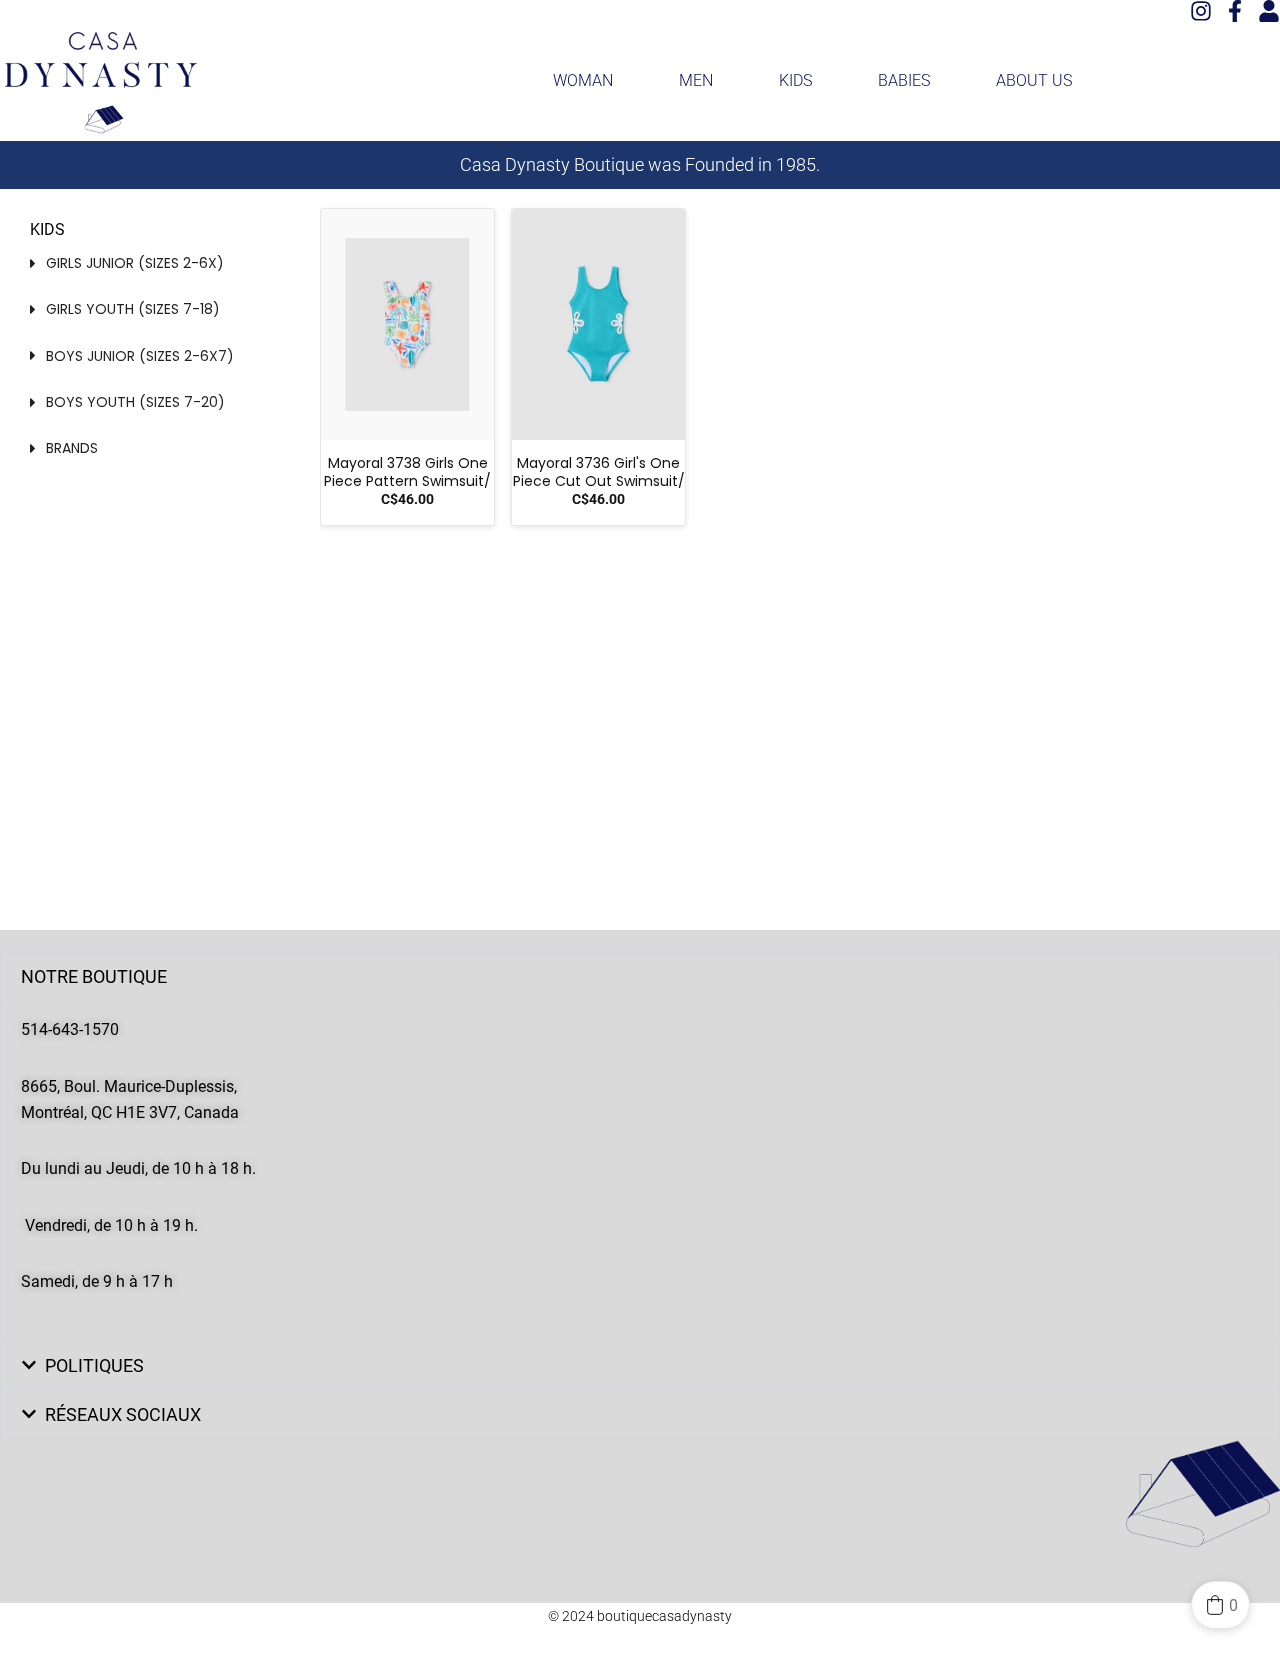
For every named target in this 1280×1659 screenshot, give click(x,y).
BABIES (904, 80)
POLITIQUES (94, 1365)
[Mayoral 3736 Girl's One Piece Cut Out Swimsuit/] (598, 324)
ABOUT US (1034, 80)
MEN (696, 80)
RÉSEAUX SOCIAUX (123, 1414)
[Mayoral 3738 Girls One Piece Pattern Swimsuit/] (407, 324)
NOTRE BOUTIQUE (94, 976)
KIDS (795, 80)
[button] (640, 977)
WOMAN (583, 80)
